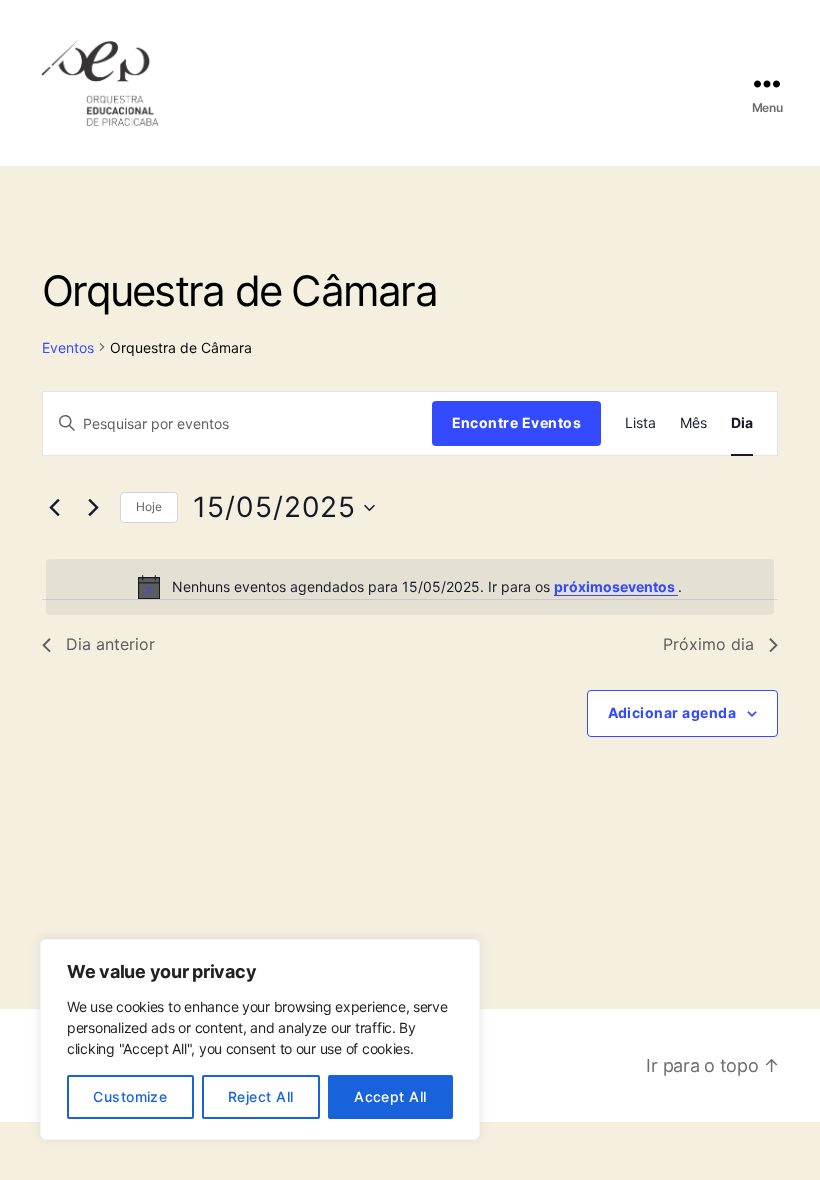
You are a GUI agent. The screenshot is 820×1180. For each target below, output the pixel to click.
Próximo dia (708, 644)
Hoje (149, 506)
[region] (260, 1039)
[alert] (410, 587)
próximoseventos (616, 586)
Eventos (68, 347)
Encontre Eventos (516, 422)
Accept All (390, 1096)
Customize (130, 1096)
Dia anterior (110, 644)
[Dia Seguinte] (93, 508)
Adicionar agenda (672, 712)
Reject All (261, 1096)
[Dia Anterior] (54, 508)
